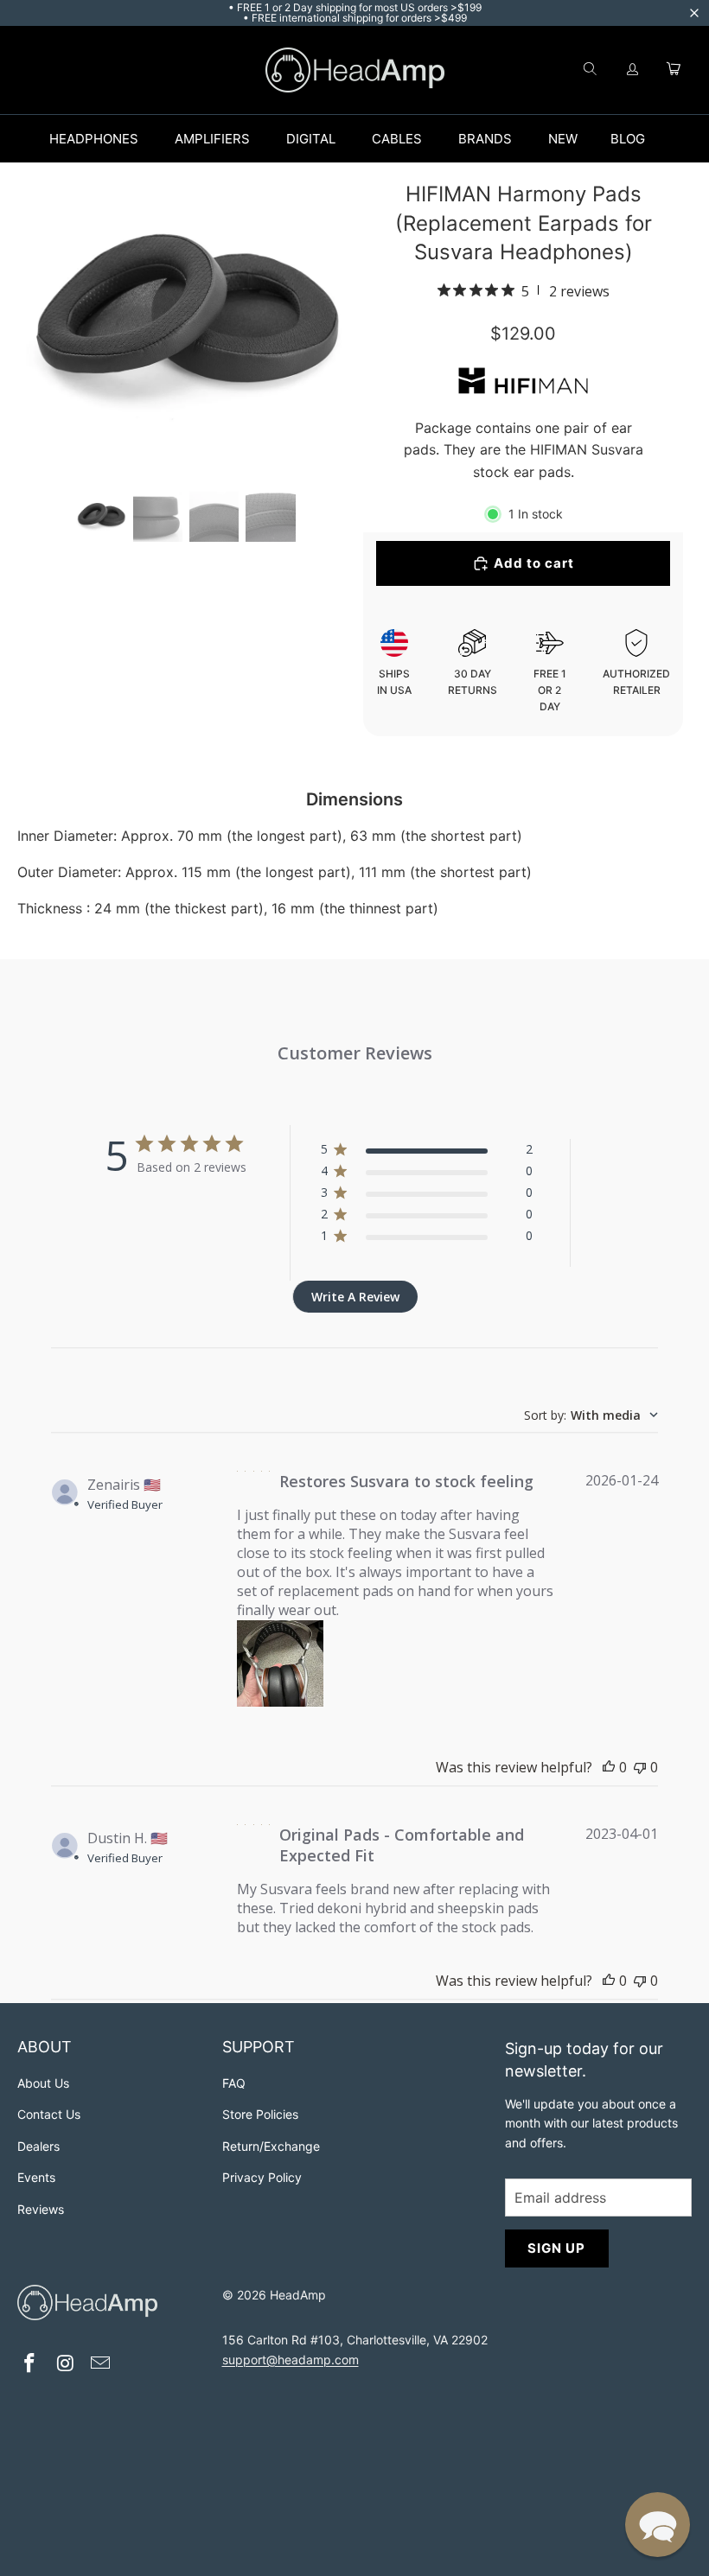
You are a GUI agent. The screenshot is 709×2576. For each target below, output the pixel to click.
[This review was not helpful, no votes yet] (640, 1767)
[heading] (111, 2049)
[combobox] (591, 1415)
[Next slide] (327, 322)
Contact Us (49, 2114)
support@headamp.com (291, 2360)
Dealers (38, 2146)
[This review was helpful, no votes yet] (609, 1767)
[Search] (590, 70)
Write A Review (355, 1297)
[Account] (633, 70)
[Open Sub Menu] (156, 139)
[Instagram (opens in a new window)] (66, 2365)
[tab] (101, 516)
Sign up (556, 2248)
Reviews (41, 2209)
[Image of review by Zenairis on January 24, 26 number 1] (280, 1663)
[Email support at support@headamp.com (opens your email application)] (101, 2365)
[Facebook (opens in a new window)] (30, 2365)
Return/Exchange (271, 2146)
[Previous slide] (45, 322)
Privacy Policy (262, 2177)
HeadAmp (298, 2295)
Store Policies (260, 2114)
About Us (43, 2083)
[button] (658, 2525)
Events (36, 2177)
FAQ (234, 2083)
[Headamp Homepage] (355, 70)
